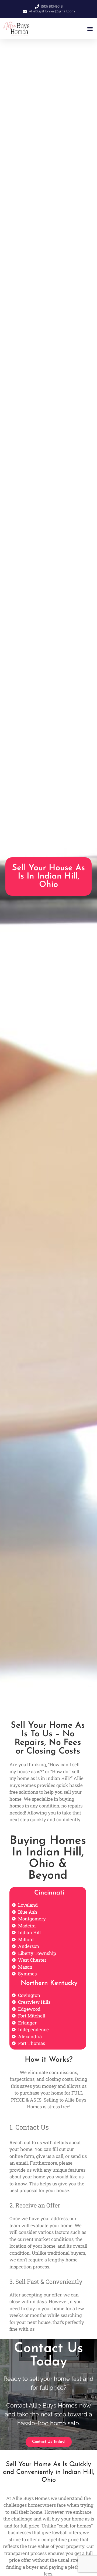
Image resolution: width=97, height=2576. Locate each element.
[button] (90, 29)
